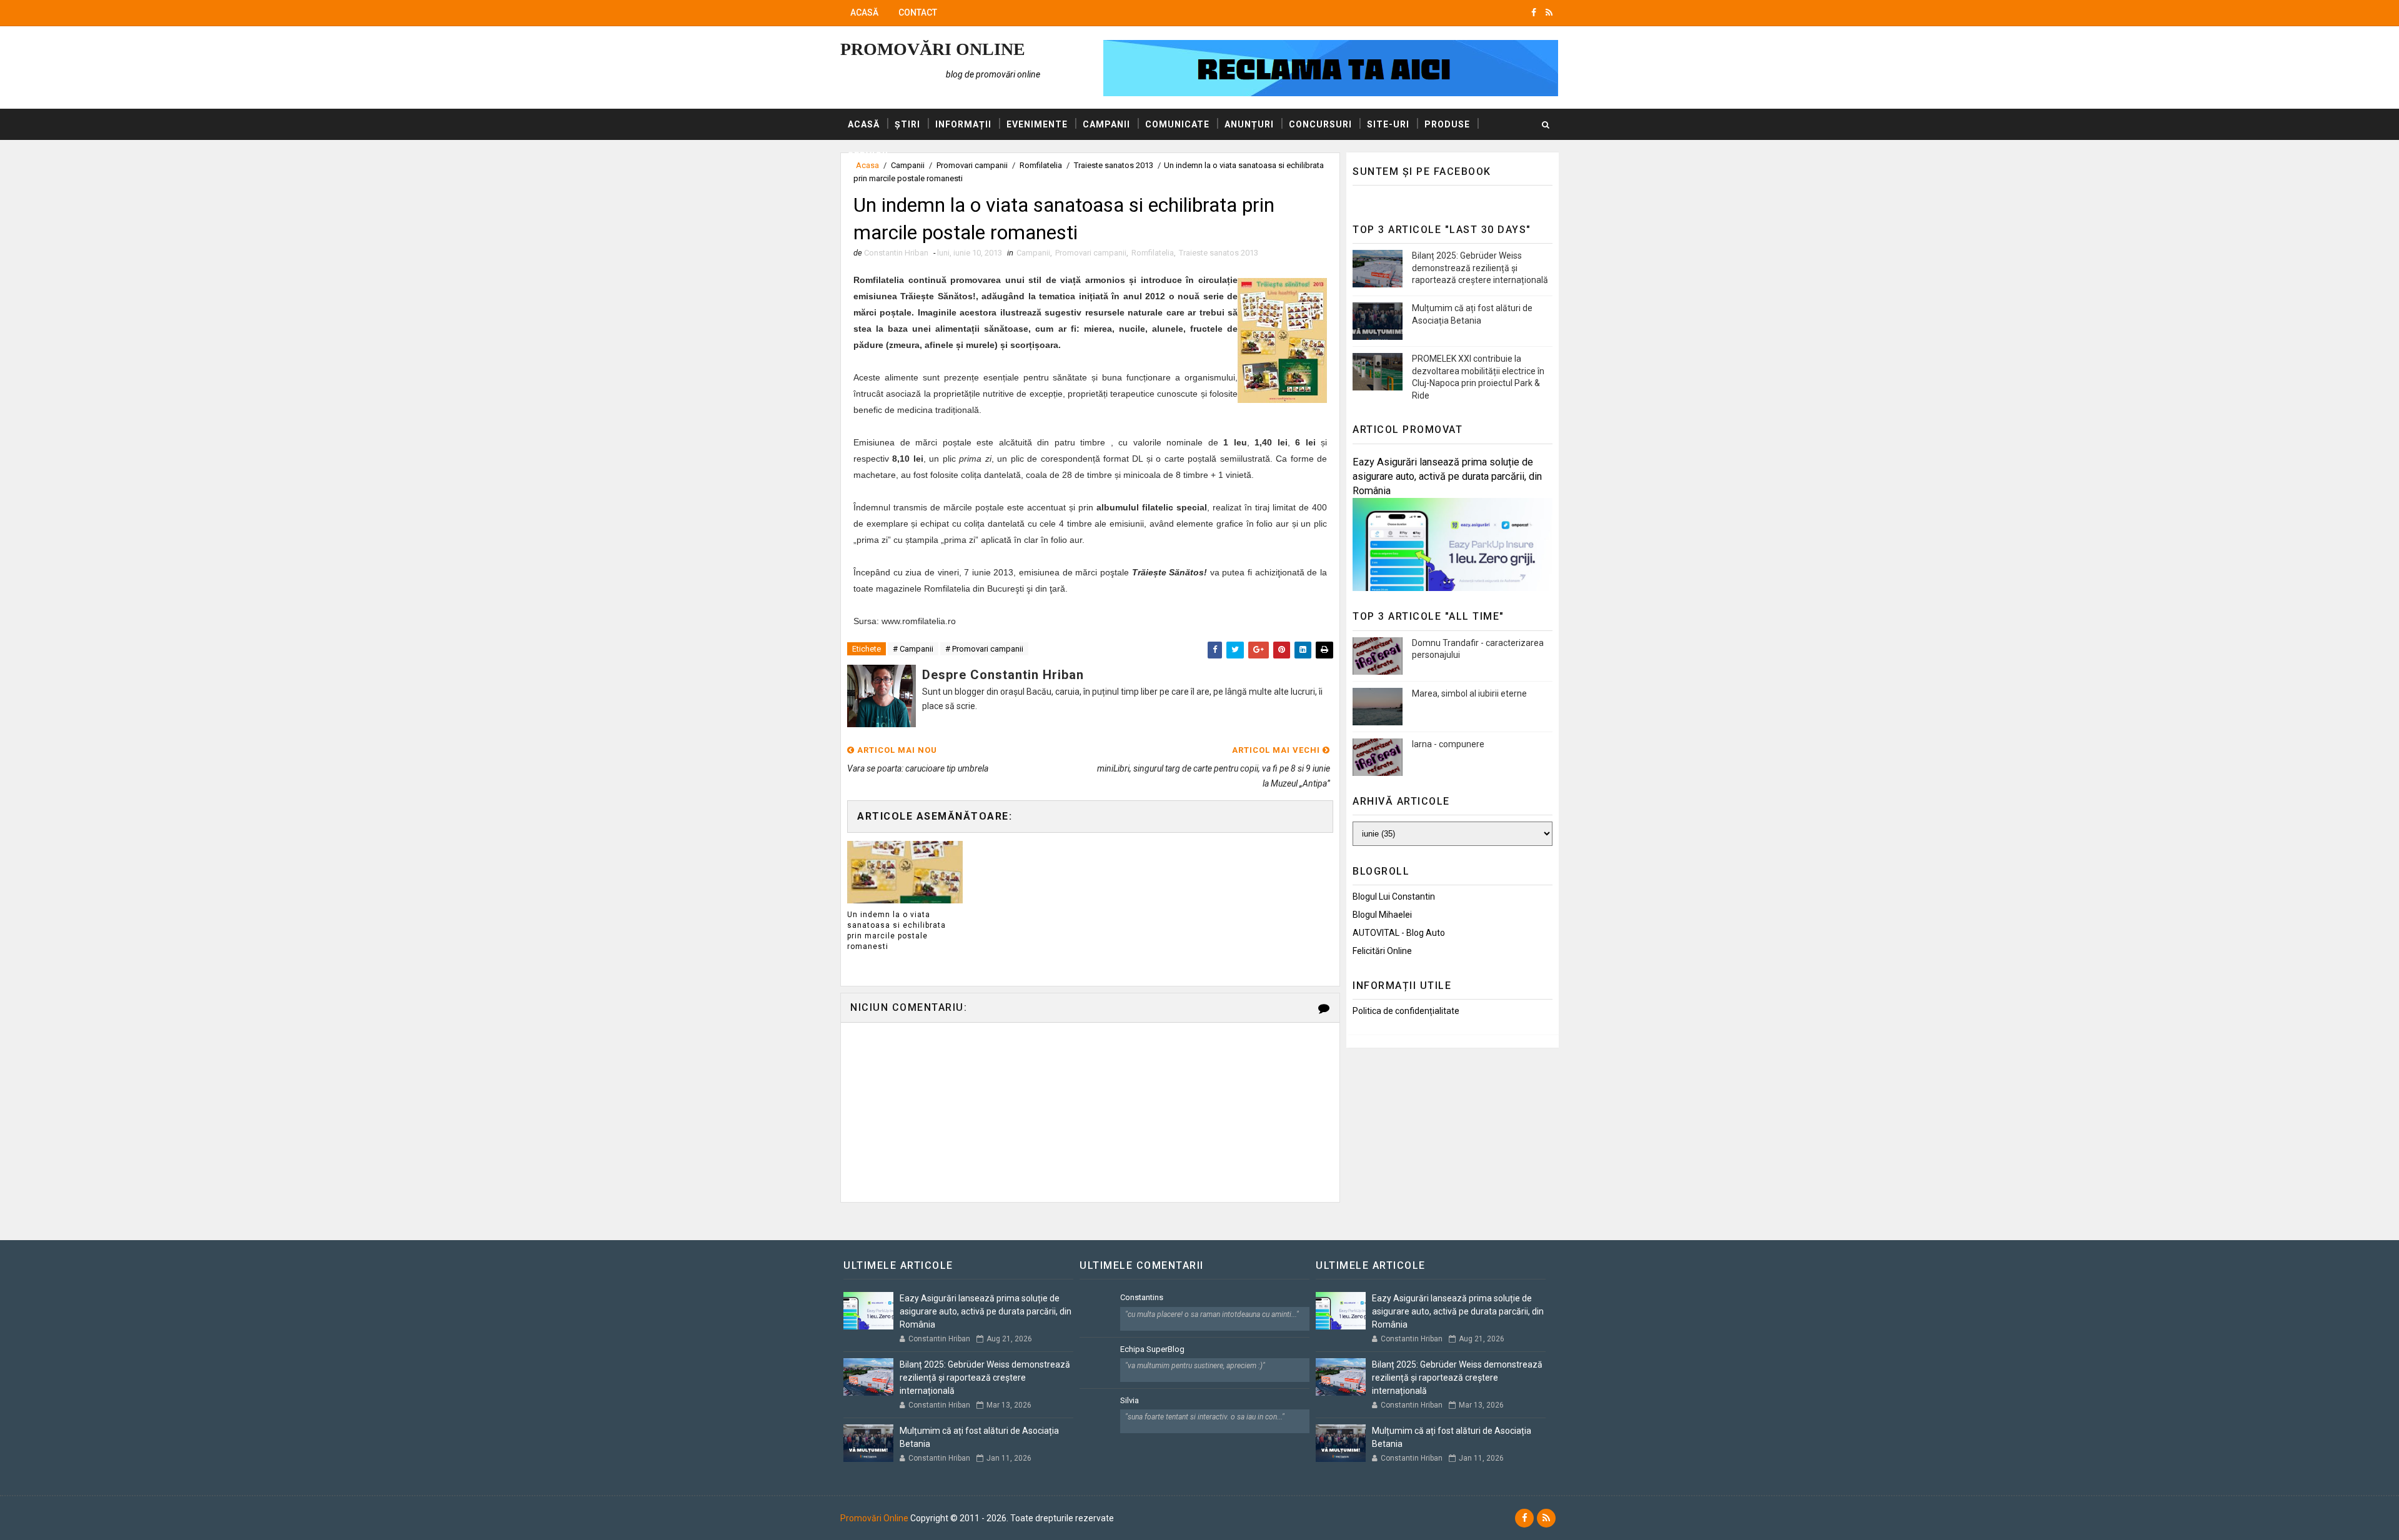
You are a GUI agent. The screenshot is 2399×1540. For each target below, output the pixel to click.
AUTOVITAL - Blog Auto (1399, 933)
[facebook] (1534, 12)
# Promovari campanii (984, 649)
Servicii (868, 156)
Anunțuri (1249, 124)
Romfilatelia (1153, 253)
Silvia (1130, 1400)
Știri (907, 124)
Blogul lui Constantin (1394, 897)
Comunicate (1177, 124)
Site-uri (1388, 124)
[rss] (1549, 12)
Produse (1447, 124)
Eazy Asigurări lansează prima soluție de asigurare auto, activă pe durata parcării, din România (1447, 476)
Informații (963, 124)
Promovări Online (933, 49)
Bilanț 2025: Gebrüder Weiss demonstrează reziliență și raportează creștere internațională (1480, 268)
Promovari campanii (1091, 253)
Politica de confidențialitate (1406, 1011)
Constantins (1142, 1297)
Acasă (864, 12)
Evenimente (1037, 124)
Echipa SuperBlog (1152, 1349)
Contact (918, 12)
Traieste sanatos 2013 (1219, 253)
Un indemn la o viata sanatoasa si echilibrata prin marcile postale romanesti (897, 930)
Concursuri (1320, 124)
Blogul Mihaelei (1382, 915)
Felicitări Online (1382, 951)
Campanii (1106, 124)
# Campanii (913, 649)
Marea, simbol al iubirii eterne (1469, 693)
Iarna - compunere (1448, 744)
